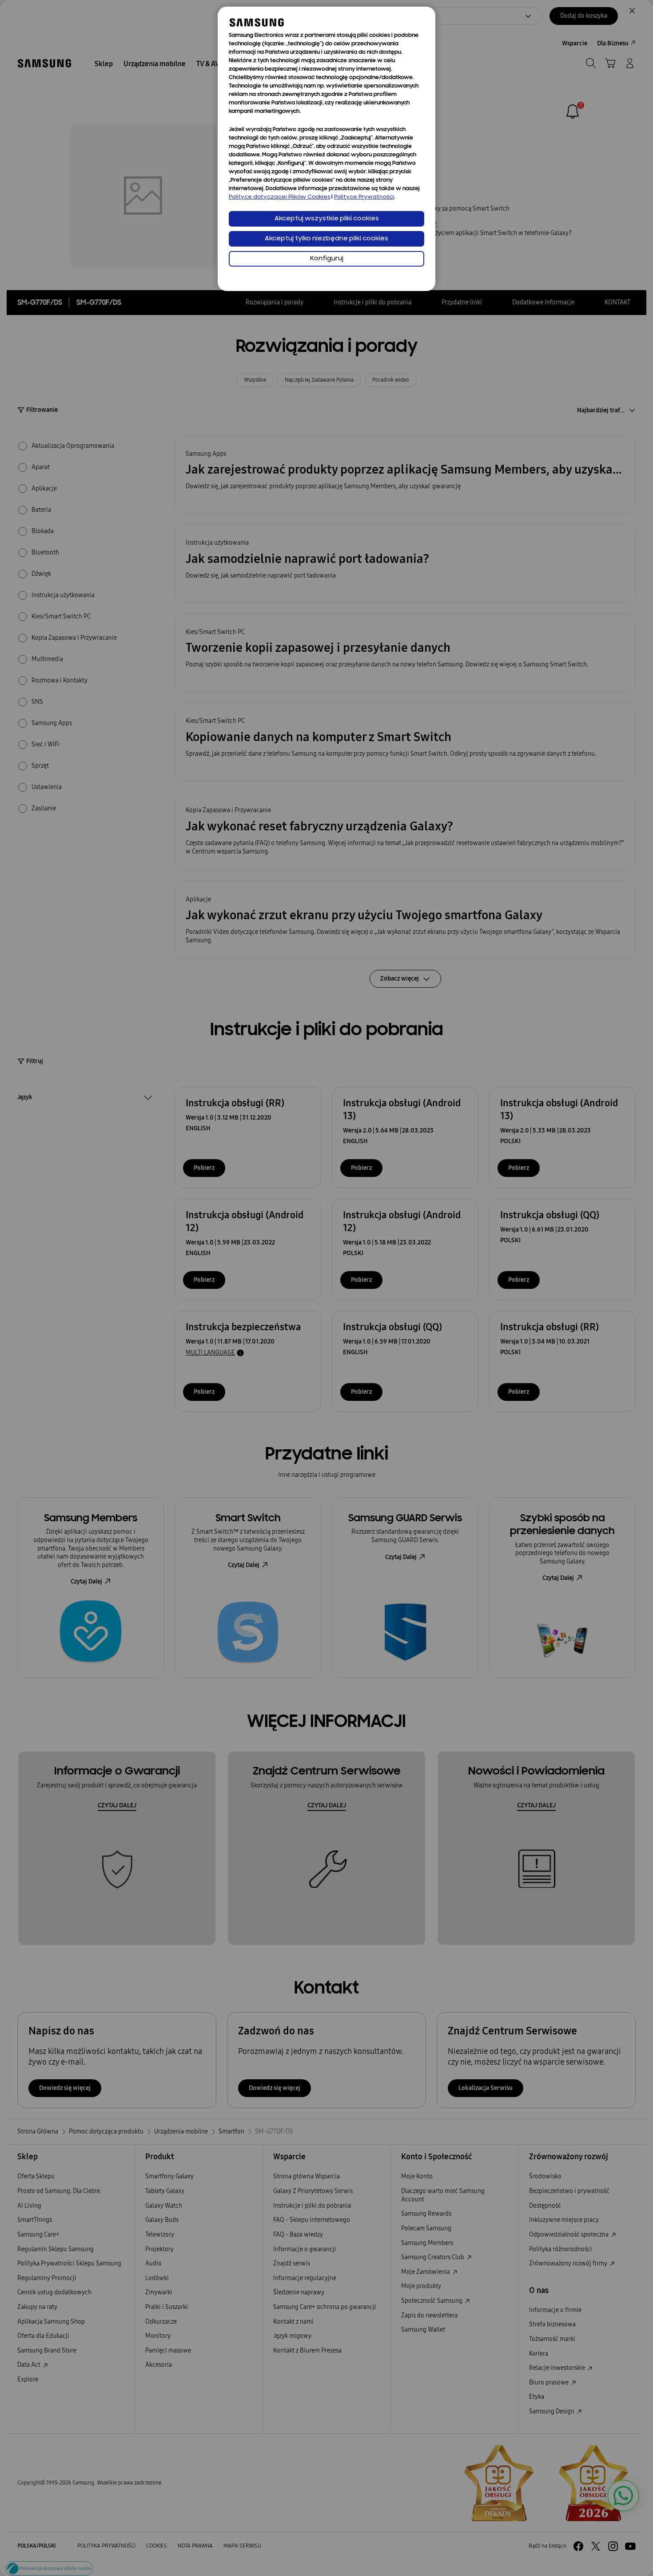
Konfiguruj (327, 259)
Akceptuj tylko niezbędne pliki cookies (326, 239)
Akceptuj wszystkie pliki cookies (327, 219)
